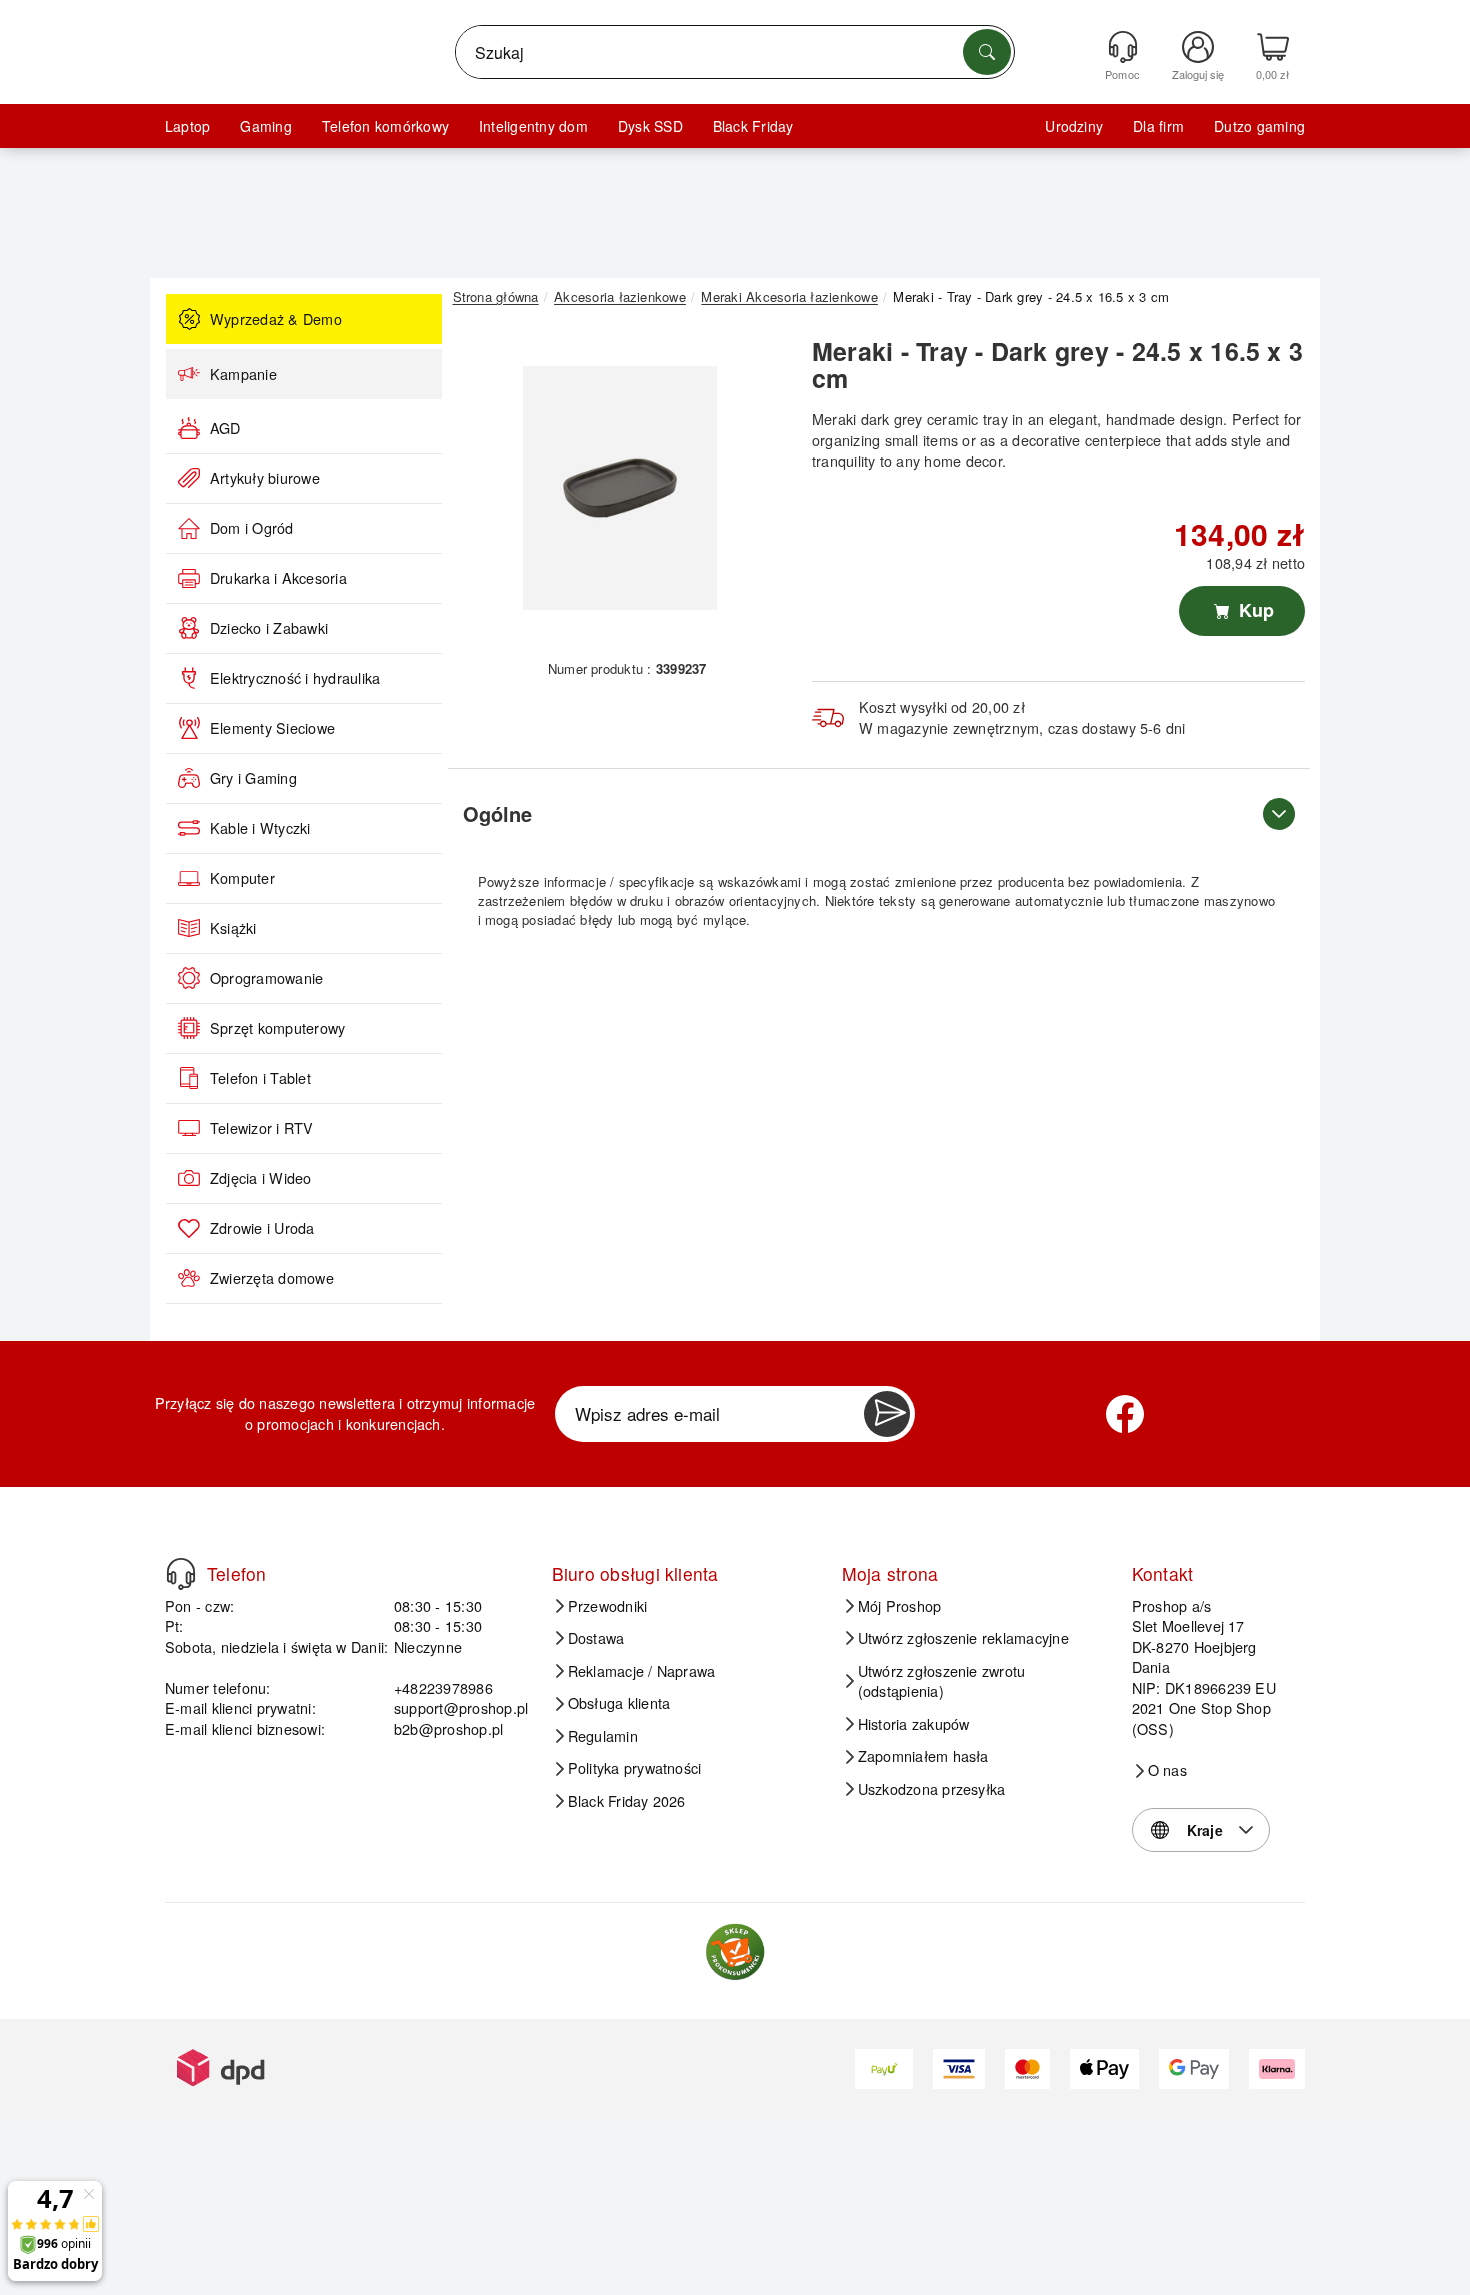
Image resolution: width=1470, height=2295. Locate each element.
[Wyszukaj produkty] (987, 52)
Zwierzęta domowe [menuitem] (272, 1278)
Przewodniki (608, 1606)
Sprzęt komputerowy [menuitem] (277, 1028)
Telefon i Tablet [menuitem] (260, 1078)
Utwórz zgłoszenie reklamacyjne (963, 1638)
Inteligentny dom (533, 126)
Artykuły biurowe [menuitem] (265, 478)
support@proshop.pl (461, 1707)
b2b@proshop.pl (448, 1728)
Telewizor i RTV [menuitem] (262, 1128)
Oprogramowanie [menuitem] (266, 978)
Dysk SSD (650, 126)
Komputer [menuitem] (242, 878)
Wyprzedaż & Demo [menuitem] (276, 319)
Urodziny (1074, 126)
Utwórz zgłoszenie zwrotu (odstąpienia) (942, 1681)
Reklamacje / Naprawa (642, 1671)
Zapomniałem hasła (923, 1756)
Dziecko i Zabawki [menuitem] (269, 628)
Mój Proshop (900, 1606)
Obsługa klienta (619, 1703)
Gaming (265, 126)
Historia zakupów (914, 1724)
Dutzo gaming (1259, 126)
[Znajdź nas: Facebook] (1125, 1414)
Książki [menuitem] (233, 928)
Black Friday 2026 (627, 1801)
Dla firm (1158, 126)
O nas (1167, 1770)
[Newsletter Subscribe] (887, 1414)
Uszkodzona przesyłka (932, 1789)
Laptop (187, 126)
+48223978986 (443, 1687)
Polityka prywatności (635, 1768)
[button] (620, 488)
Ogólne (497, 813)
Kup (1254, 610)
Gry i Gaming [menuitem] (253, 778)
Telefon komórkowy (385, 126)
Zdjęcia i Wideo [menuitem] (261, 1178)
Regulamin (603, 1736)
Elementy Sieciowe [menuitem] (272, 728)
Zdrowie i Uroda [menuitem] (262, 1228)
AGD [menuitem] (225, 428)
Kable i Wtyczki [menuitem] (260, 828)
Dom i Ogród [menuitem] (252, 528)
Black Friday (753, 126)
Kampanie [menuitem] (243, 374)
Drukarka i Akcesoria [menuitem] (278, 578)
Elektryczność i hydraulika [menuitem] (295, 678)
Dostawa (596, 1638)
